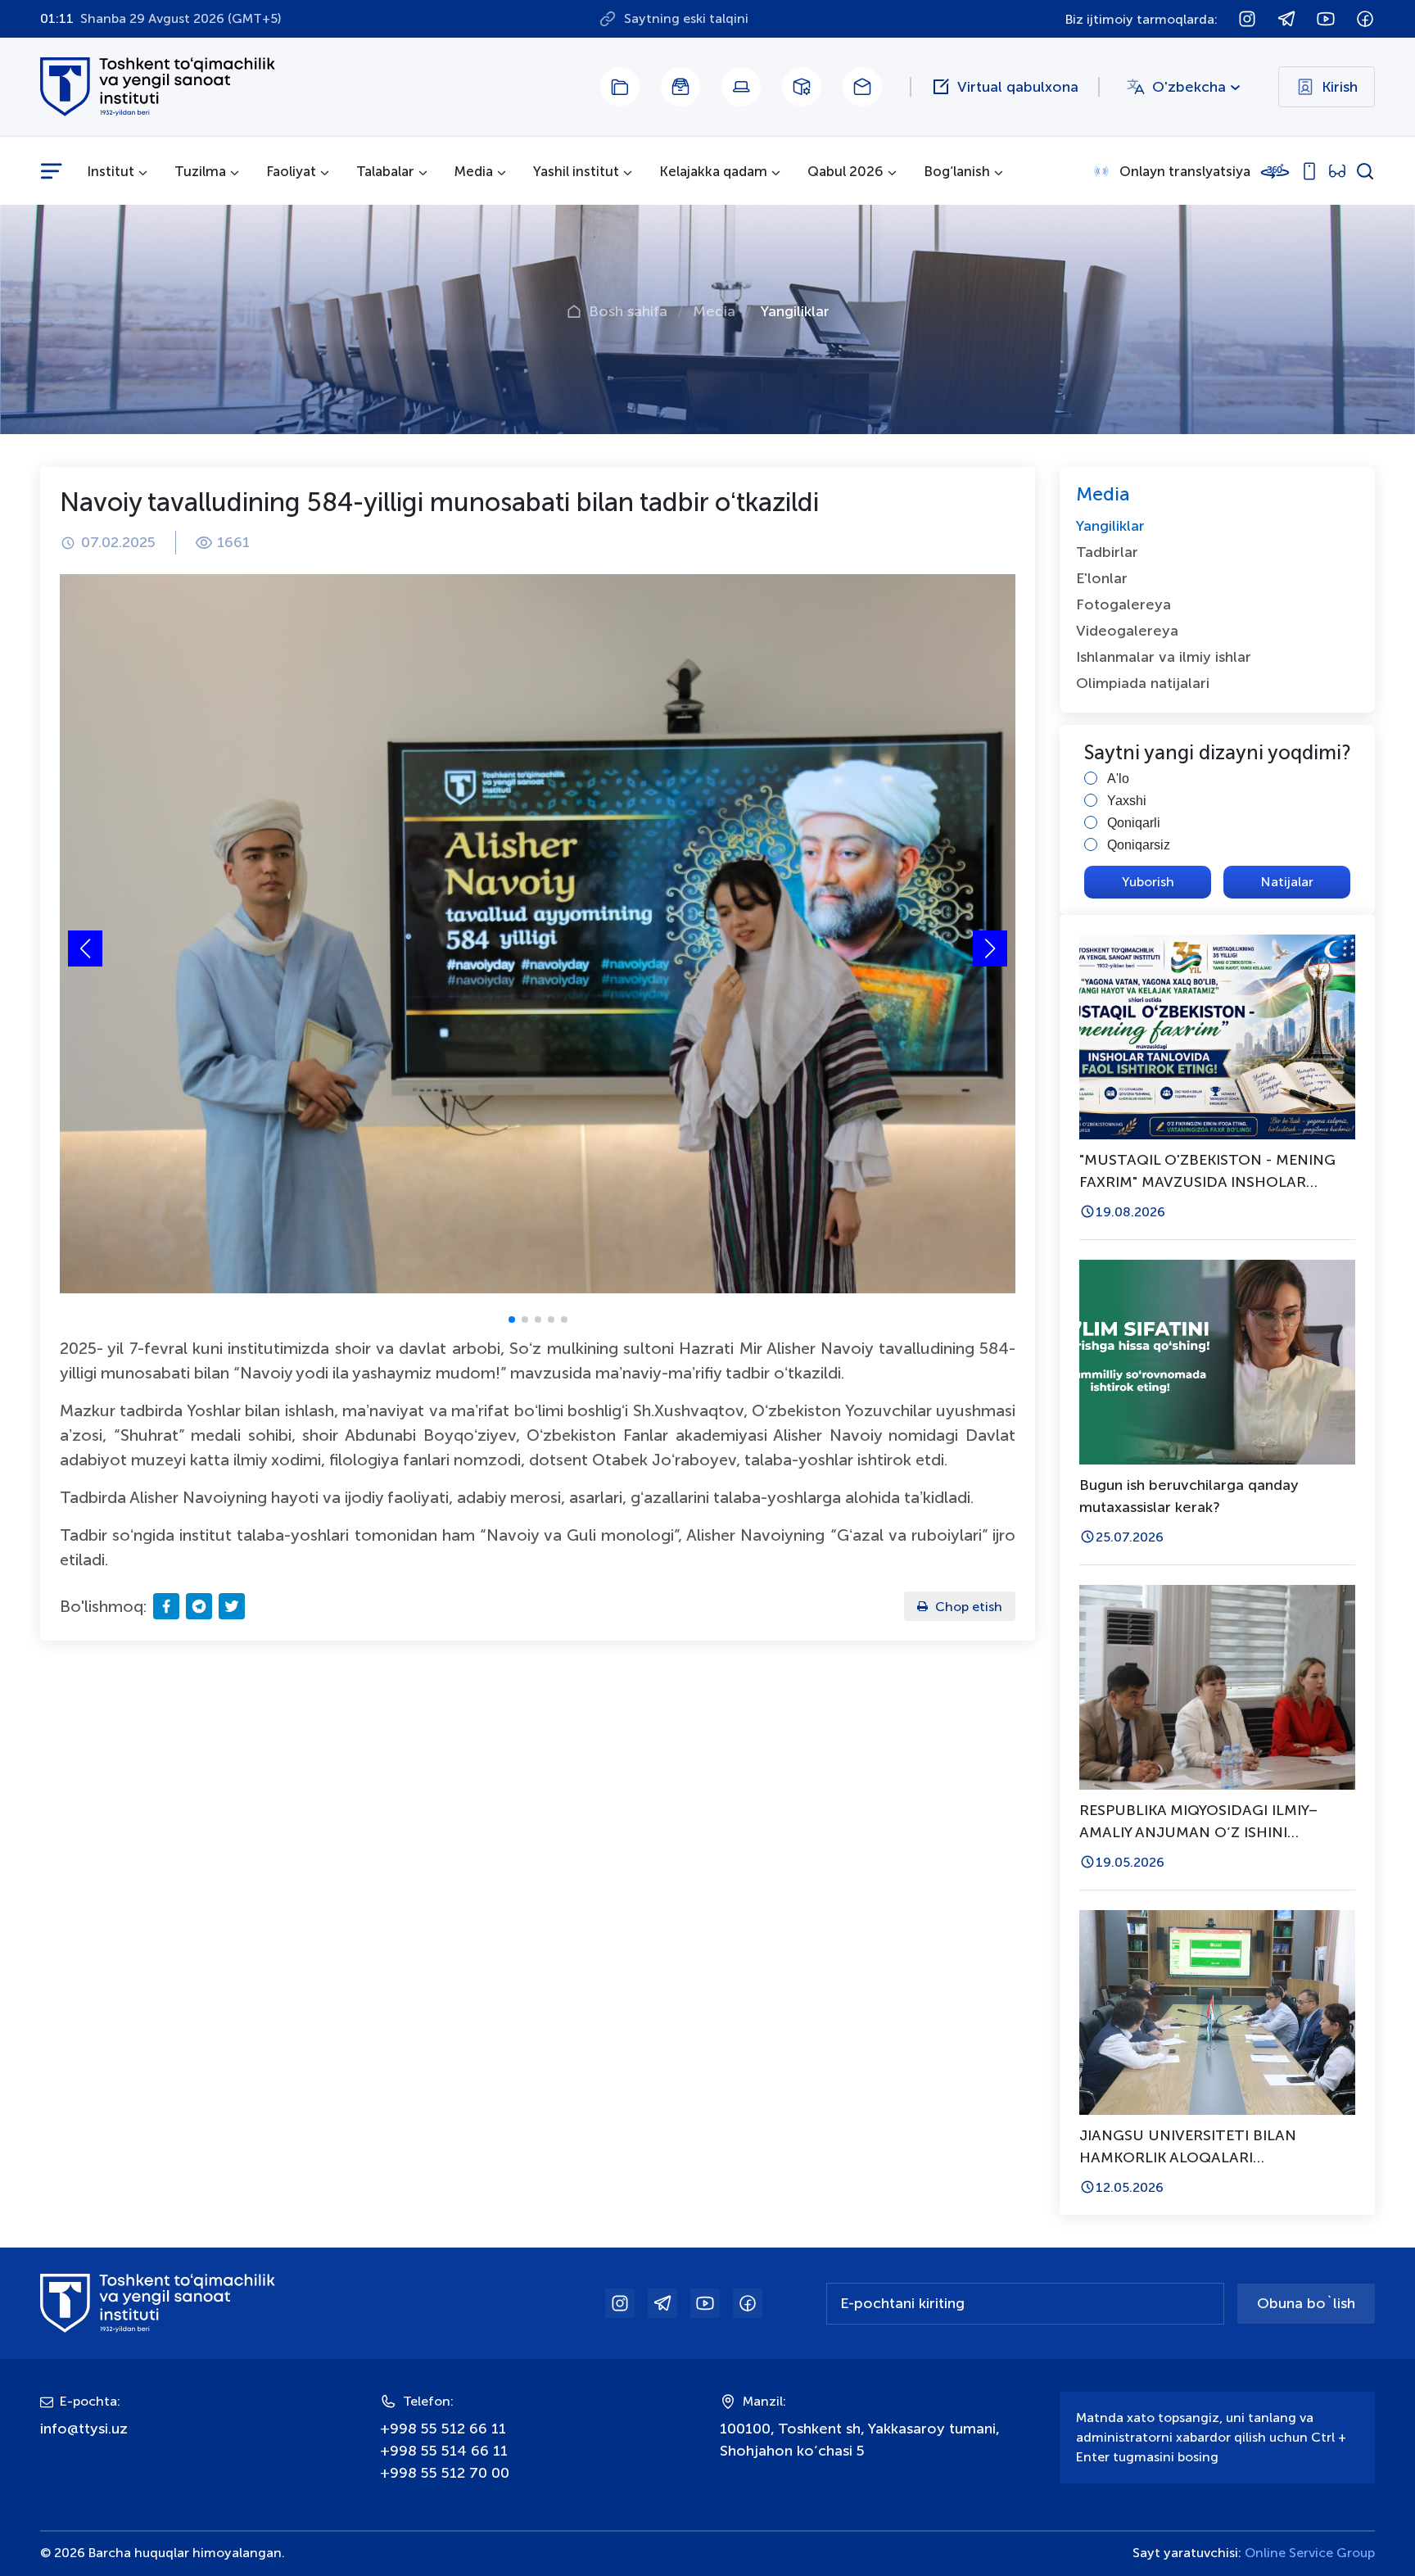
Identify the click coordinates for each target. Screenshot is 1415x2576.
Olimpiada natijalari (1143, 683)
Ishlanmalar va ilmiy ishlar (1164, 657)
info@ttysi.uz (84, 2429)
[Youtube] (741, 87)
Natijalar (1287, 882)
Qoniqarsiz (1139, 845)
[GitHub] (680, 87)
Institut (111, 171)
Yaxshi (1127, 801)
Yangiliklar (795, 311)
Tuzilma (200, 171)
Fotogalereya (1123, 604)
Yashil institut (576, 171)
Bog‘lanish (957, 171)
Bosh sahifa (628, 311)
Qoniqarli (1134, 823)
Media (474, 171)
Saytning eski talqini (686, 18)
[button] (990, 948)
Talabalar (385, 171)
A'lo (1118, 779)
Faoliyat (291, 171)
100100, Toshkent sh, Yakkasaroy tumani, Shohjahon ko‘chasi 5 (860, 2440)
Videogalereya (1127, 631)
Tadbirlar (1107, 552)
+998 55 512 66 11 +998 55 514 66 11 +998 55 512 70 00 (445, 2451)
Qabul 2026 (845, 171)
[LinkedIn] (620, 87)
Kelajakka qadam (713, 171)
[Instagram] (802, 87)
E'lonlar (1102, 578)
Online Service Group (1310, 2553)
